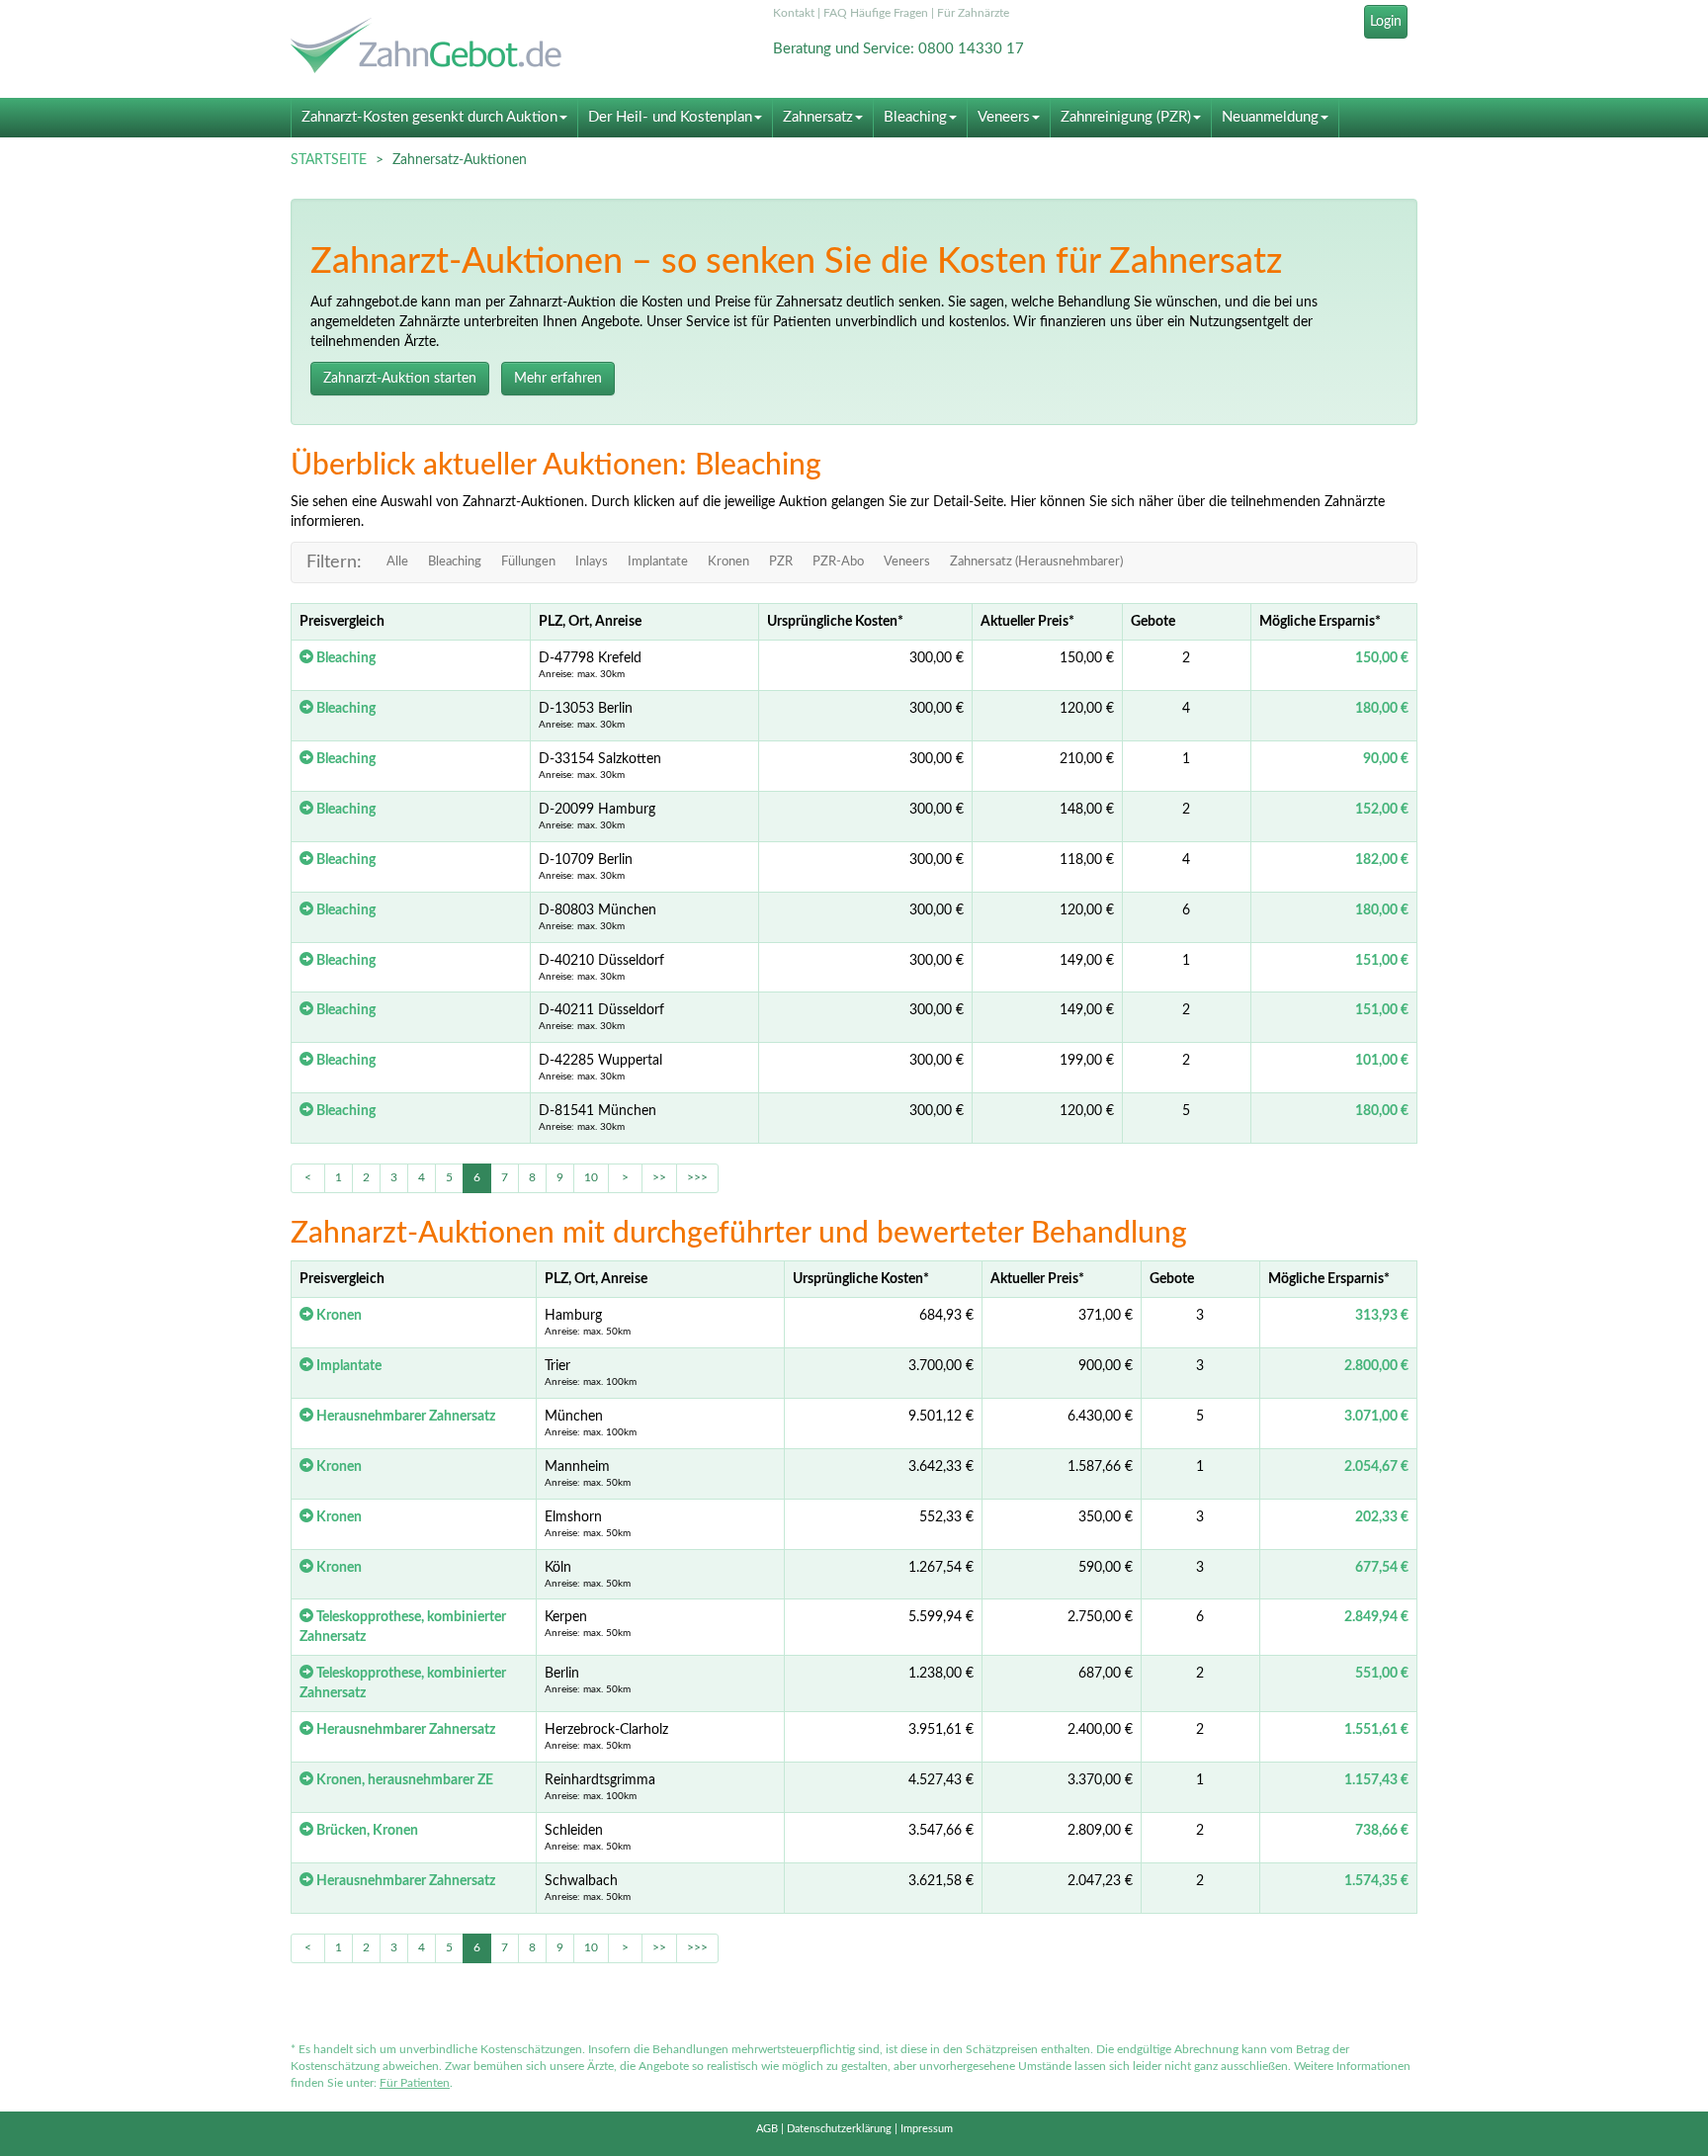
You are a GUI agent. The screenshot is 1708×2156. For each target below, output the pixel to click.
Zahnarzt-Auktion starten (400, 379)
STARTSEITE (329, 160)
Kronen (728, 562)
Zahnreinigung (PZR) (1126, 117)
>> (659, 1177)
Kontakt (794, 13)
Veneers (1004, 117)
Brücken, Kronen (366, 1831)
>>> (697, 1177)
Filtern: (334, 562)
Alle (397, 562)
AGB (767, 2129)
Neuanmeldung (1270, 117)
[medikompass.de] (469, 48)
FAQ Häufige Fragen (876, 13)
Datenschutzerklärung (839, 2129)
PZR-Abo (838, 562)
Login (1386, 22)
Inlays (592, 562)
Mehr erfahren (558, 379)
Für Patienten (415, 2083)
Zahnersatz (818, 117)
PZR (781, 562)
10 (591, 1177)
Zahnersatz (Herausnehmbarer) (1036, 562)
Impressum (927, 2129)
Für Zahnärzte (973, 13)
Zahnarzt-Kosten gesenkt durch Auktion (429, 117)
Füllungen (528, 562)
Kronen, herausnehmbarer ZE (403, 1780)
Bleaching (915, 117)
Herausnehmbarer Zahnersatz (404, 1417)
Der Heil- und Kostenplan (670, 117)
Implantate (658, 562)
